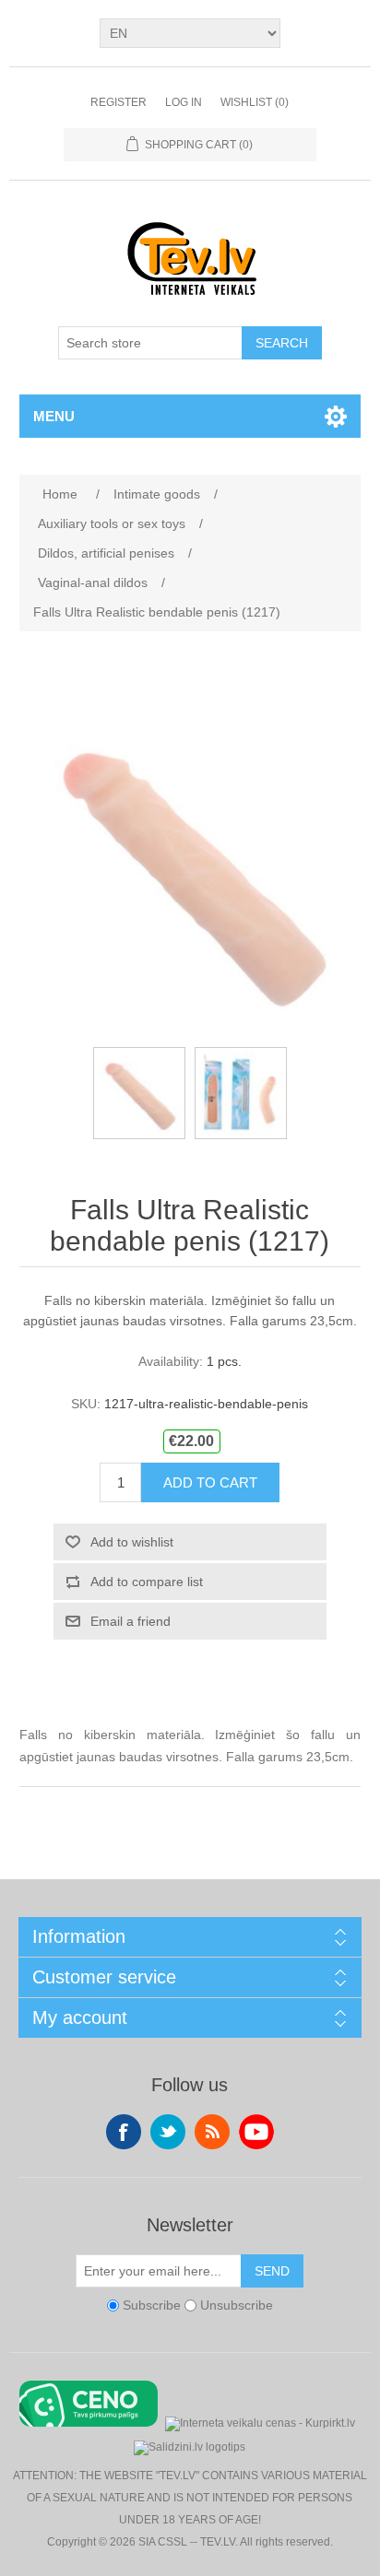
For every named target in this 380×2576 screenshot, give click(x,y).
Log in (184, 102)
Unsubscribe (237, 2305)
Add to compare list (147, 1582)
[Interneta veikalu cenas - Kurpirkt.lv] (260, 2422)
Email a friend (131, 1621)
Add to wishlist (132, 1542)
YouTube (256, 2132)
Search (282, 343)
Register (119, 102)
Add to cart (210, 1482)
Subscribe (152, 2305)
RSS (212, 2132)
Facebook (124, 2132)
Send (272, 2271)
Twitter (168, 2132)
